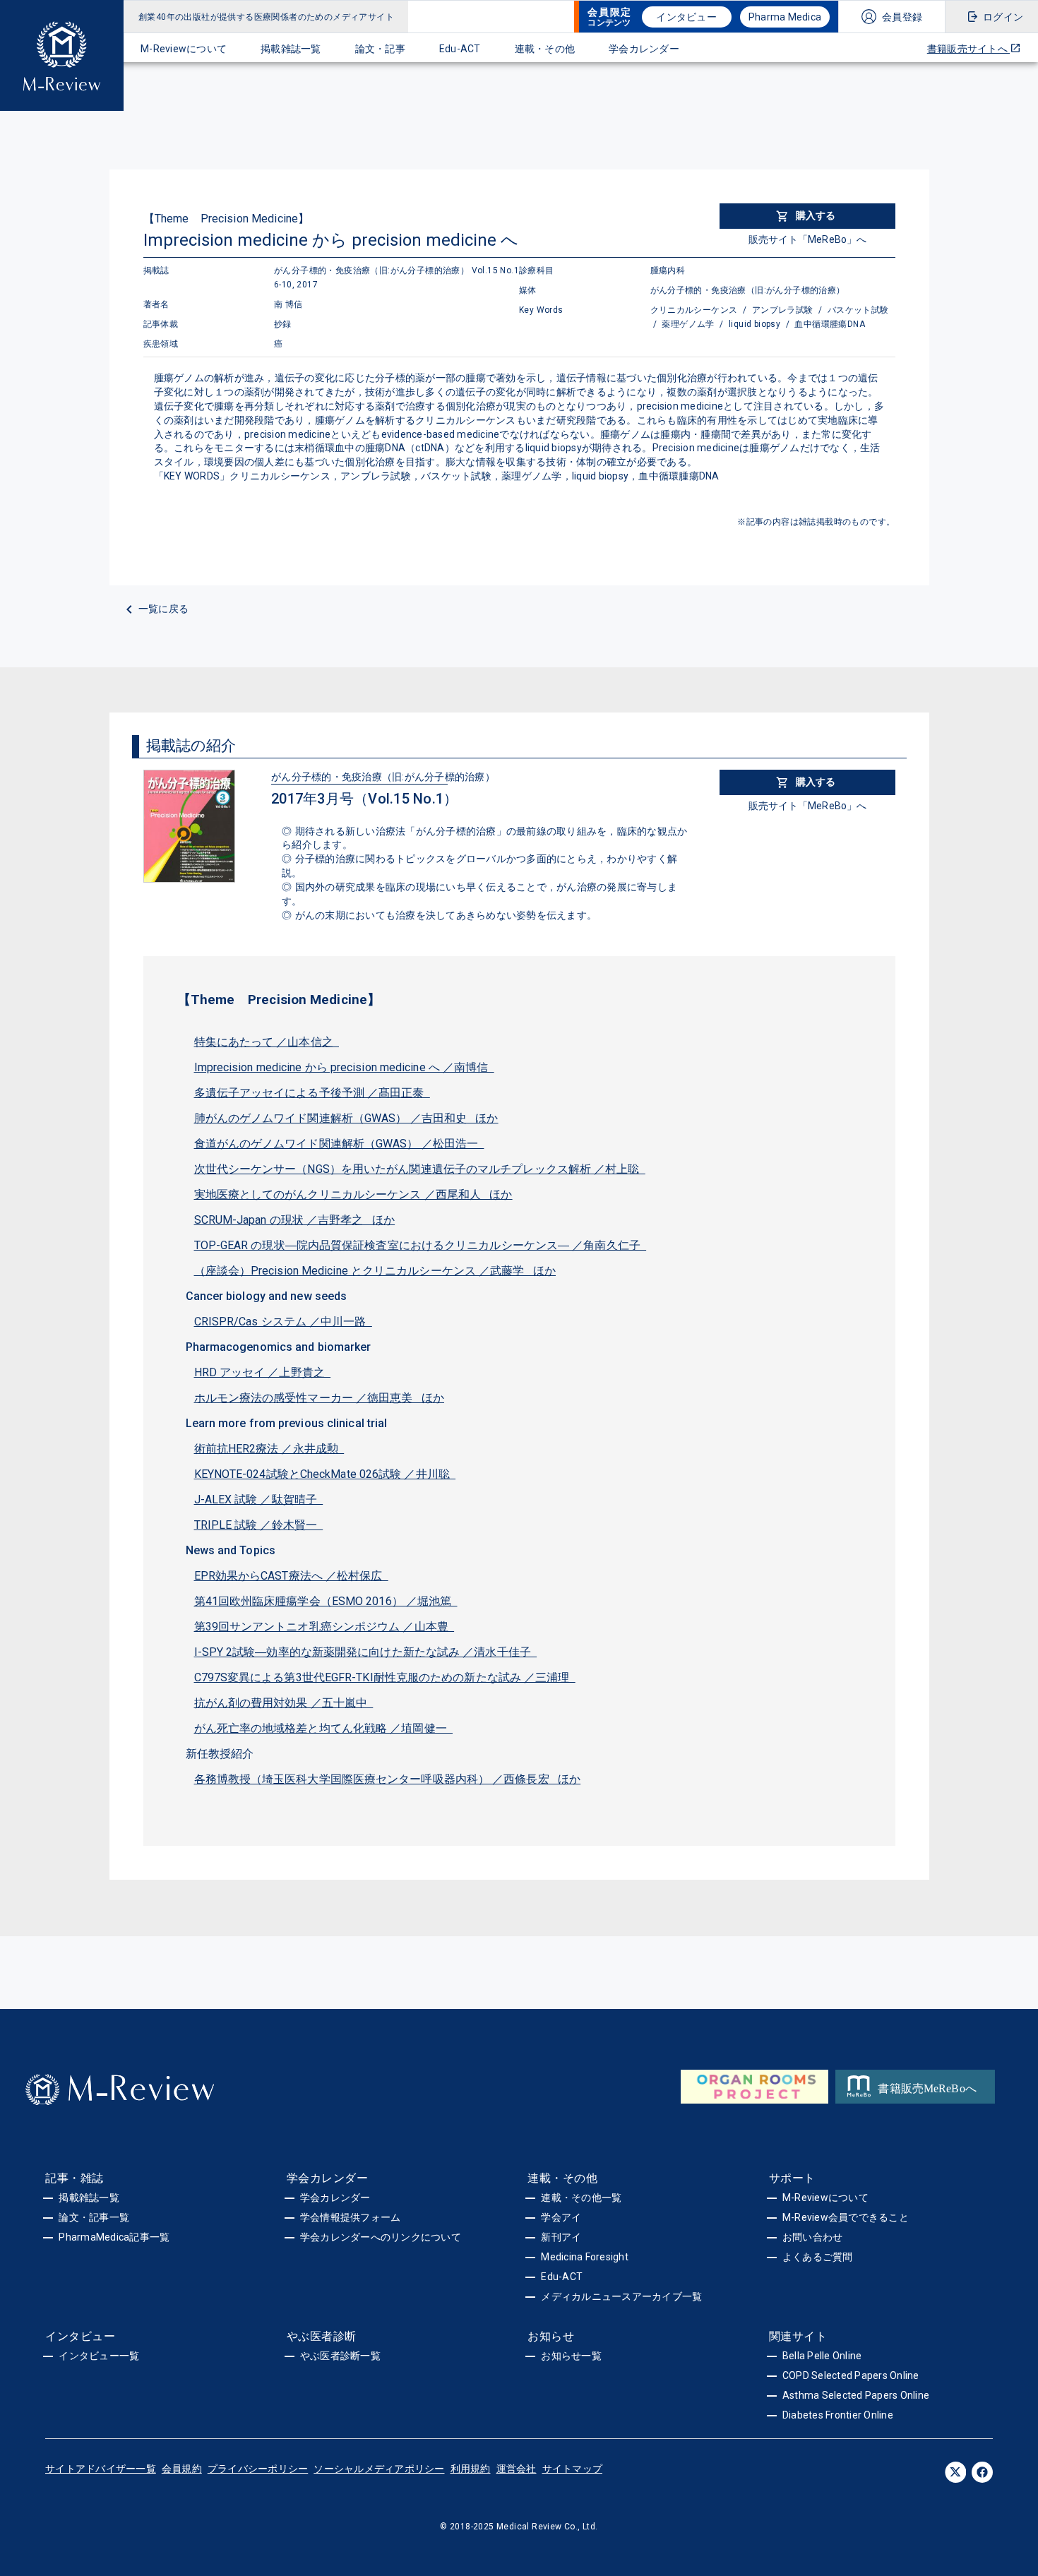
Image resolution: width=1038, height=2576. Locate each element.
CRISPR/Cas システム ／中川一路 (283, 1322)
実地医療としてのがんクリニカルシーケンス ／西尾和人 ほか (353, 1194)
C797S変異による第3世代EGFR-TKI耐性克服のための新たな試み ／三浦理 (385, 1677)
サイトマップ (573, 2469)
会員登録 (902, 17)
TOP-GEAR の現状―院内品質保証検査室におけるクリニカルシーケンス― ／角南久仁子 (420, 1245)
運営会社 (517, 2469)
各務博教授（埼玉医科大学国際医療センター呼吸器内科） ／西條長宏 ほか (388, 1779)
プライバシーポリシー (258, 2469)
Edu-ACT (460, 49)
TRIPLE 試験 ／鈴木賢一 (259, 1525)
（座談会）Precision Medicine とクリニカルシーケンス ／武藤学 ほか (375, 1271)
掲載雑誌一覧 (291, 49)
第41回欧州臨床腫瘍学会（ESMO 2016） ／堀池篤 (326, 1601)
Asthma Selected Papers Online (856, 2395)
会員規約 (182, 2469)
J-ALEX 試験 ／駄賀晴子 (259, 1499)
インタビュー (686, 17)
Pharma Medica (785, 17)
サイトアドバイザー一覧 (101, 2469)
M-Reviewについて (184, 49)
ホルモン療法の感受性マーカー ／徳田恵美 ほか (320, 1398)
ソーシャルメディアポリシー (379, 2469)
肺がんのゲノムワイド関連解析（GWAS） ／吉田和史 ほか (346, 1118)
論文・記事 (380, 49)
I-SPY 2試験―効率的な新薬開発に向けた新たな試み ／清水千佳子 (366, 1652)
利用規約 (471, 2469)
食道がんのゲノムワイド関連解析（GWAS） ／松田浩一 (339, 1144)
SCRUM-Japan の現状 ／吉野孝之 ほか (295, 1220)
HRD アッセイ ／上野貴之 (263, 1372)
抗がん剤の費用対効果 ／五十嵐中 (284, 1703)
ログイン (1003, 17)
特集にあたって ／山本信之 (267, 1042)
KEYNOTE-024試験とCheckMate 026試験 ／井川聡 (325, 1474)
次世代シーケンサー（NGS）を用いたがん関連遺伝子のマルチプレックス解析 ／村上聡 (420, 1169)
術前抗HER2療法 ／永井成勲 (269, 1449)
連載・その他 (545, 49)
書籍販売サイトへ (968, 49)
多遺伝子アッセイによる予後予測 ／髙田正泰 (312, 1093)
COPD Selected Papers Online (851, 2375)
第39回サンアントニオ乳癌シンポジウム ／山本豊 (324, 1627)
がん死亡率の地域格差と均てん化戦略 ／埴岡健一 (324, 1728)
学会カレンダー (644, 49)
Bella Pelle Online (822, 2356)
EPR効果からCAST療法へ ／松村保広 (291, 1576)
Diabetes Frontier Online (838, 2415)
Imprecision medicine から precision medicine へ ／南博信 (344, 1067)
